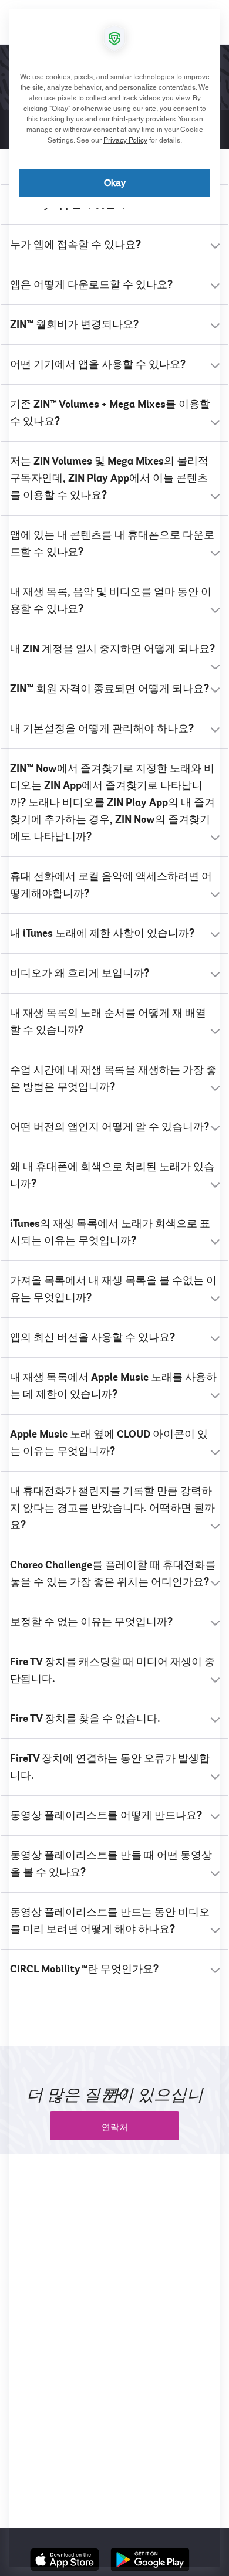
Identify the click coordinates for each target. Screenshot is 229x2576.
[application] (114, 1288)
